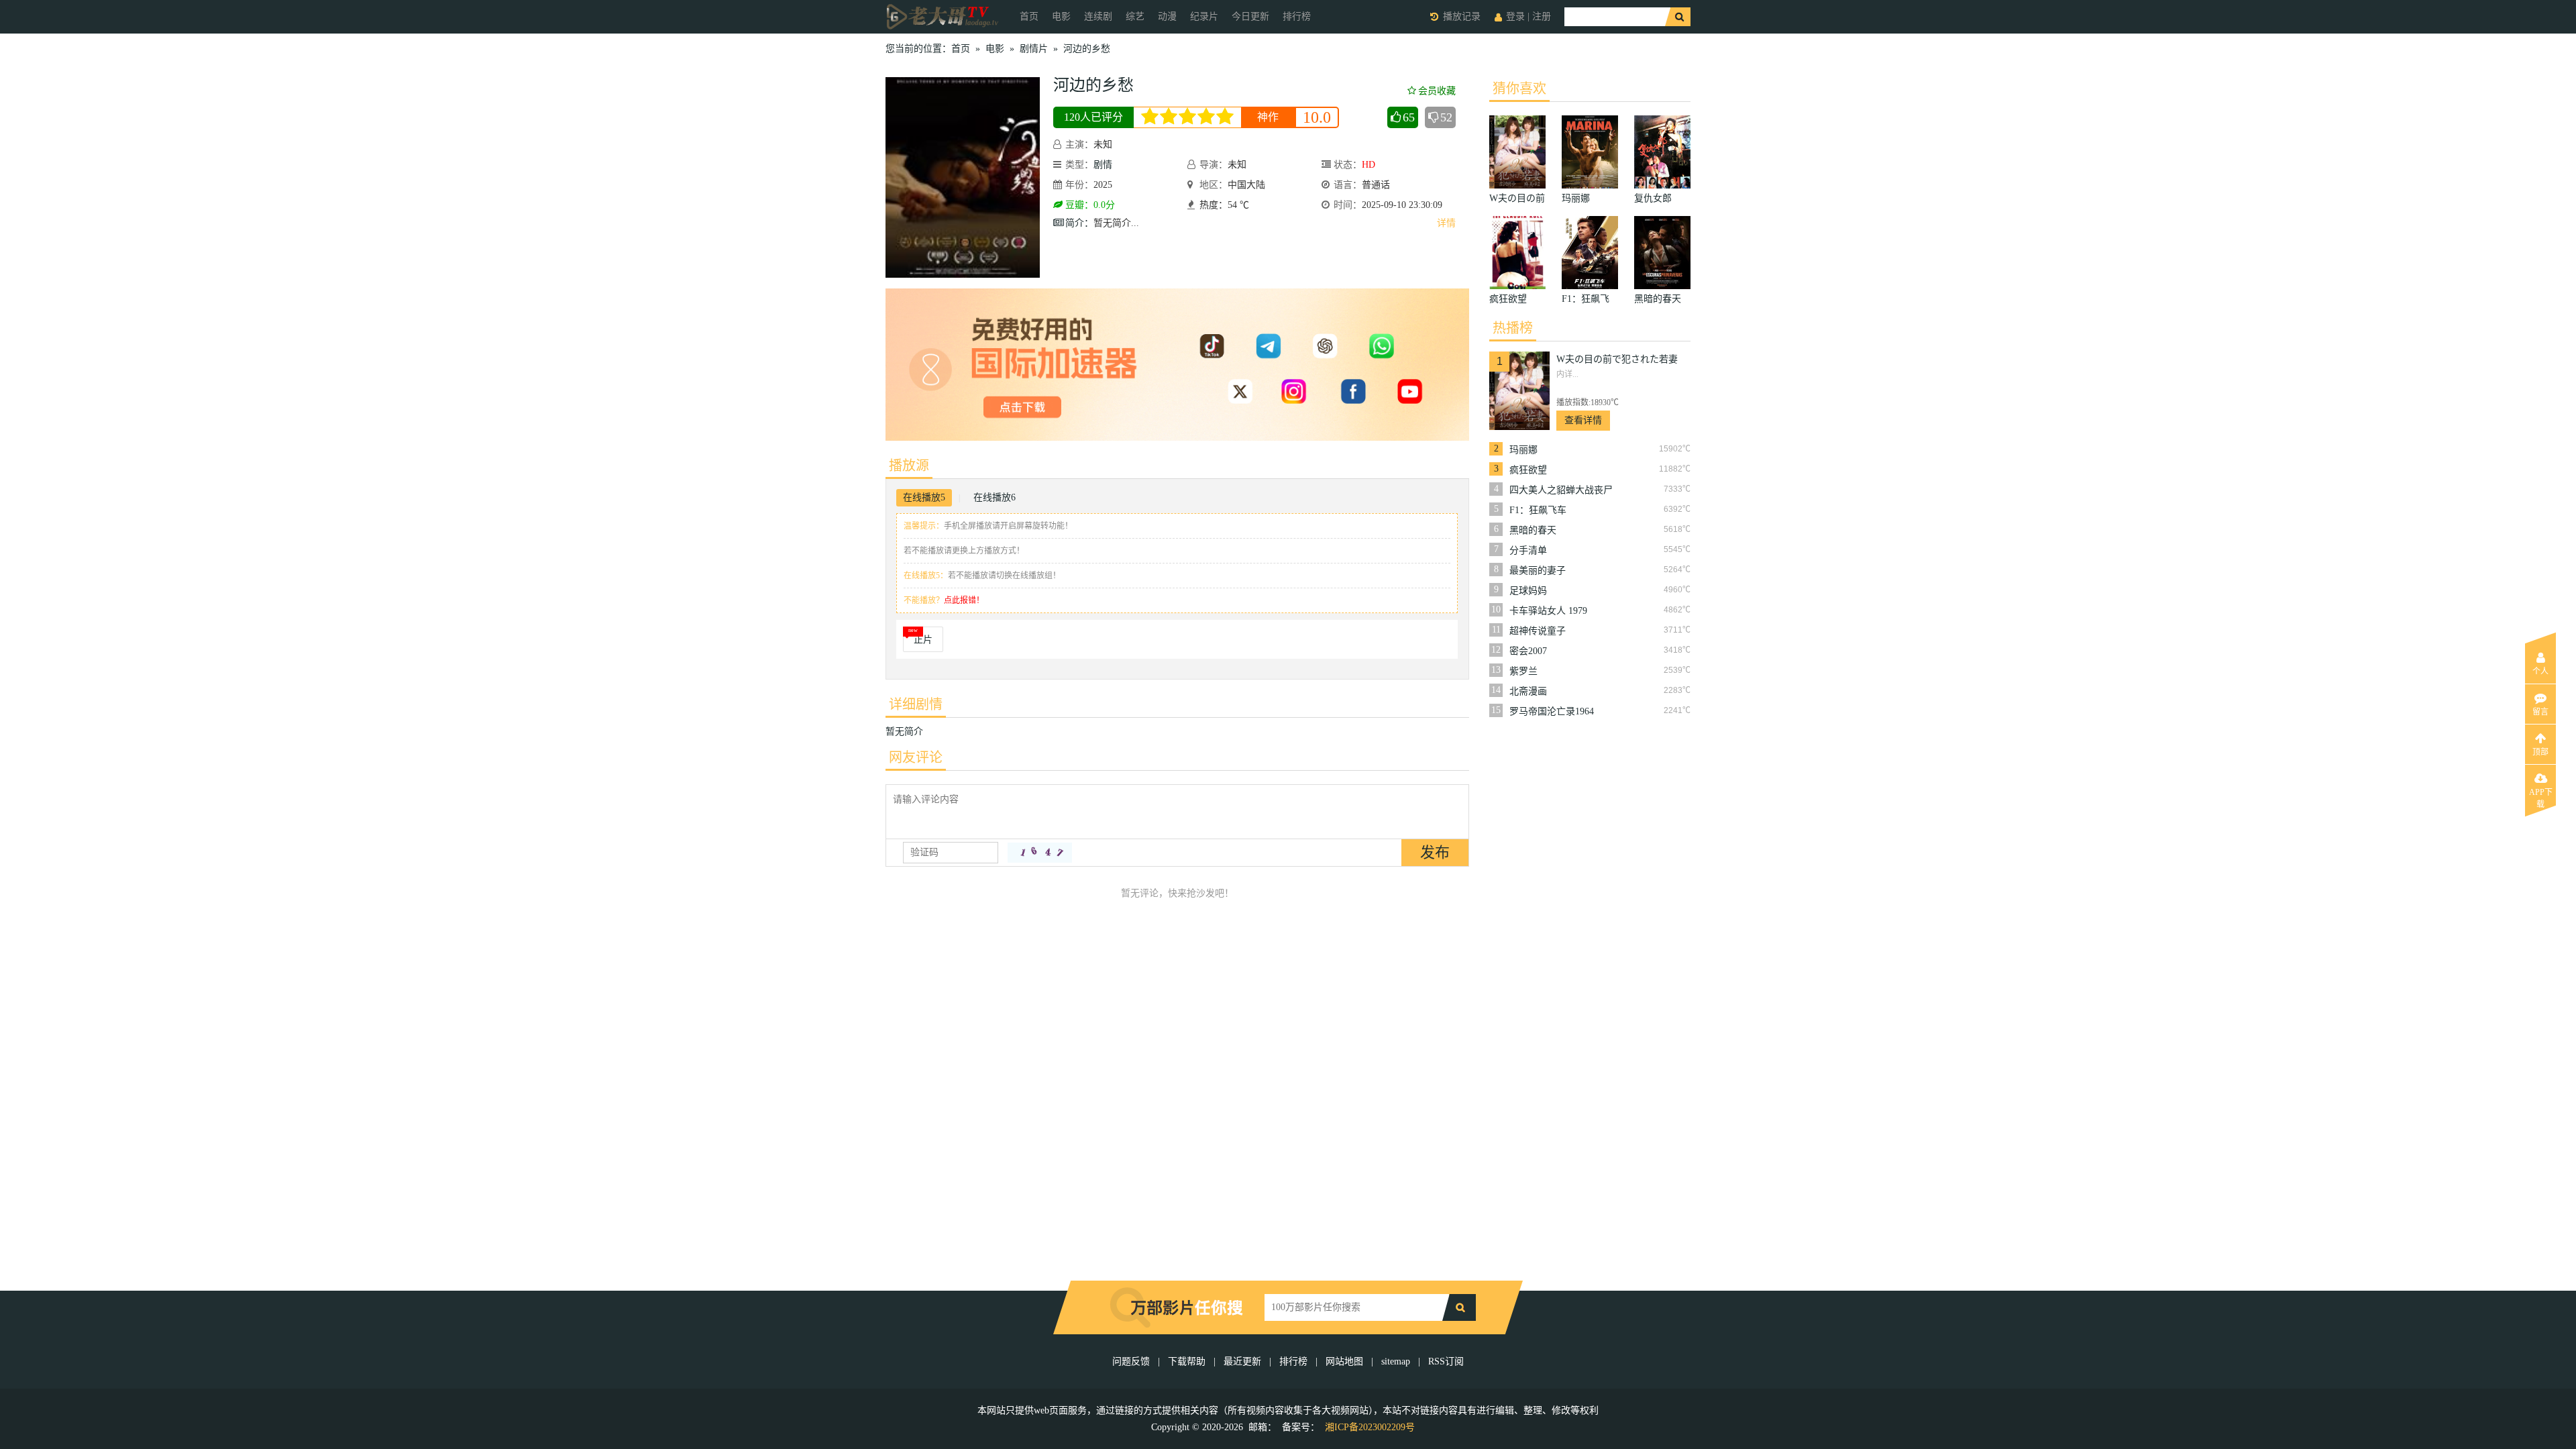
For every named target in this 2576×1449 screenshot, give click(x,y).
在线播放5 (924, 497)
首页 (1029, 16)
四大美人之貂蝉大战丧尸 (1561, 490)
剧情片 (1034, 49)
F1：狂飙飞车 (1538, 510)
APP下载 (2541, 796)
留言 (2540, 712)
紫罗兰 (1523, 671)
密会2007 (1528, 651)
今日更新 (1250, 16)
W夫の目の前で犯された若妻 (1617, 359)
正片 (923, 640)
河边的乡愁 (1087, 49)
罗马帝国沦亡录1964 (1552, 711)
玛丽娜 (1523, 450)
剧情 (1103, 165)
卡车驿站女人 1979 (1548, 611)
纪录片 (1204, 16)
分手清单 (1528, 550)
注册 (1542, 16)
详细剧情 (916, 704)
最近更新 (1242, 1361)
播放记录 (1462, 16)
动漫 (1167, 16)
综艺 (1135, 16)
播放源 (909, 466)
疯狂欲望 (1528, 470)
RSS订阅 (1446, 1361)
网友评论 (916, 757)
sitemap (1396, 1361)
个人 (2540, 672)
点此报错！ (964, 600)
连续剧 (1098, 16)
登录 (1515, 16)
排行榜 (1297, 16)
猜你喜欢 (1519, 89)
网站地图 (1344, 1361)
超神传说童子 (1538, 631)
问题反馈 (1132, 1361)
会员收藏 (1437, 91)
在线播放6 (995, 497)
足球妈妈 (1528, 591)
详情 (1446, 223)
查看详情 (1583, 420)
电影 (1061, 16)
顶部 (2540, 752)
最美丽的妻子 (1538, 571)
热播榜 (1513, 328)
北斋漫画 (1528, 691)
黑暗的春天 (1533, 530)
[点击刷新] (1040, 853)
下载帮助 (1187, 1361)
